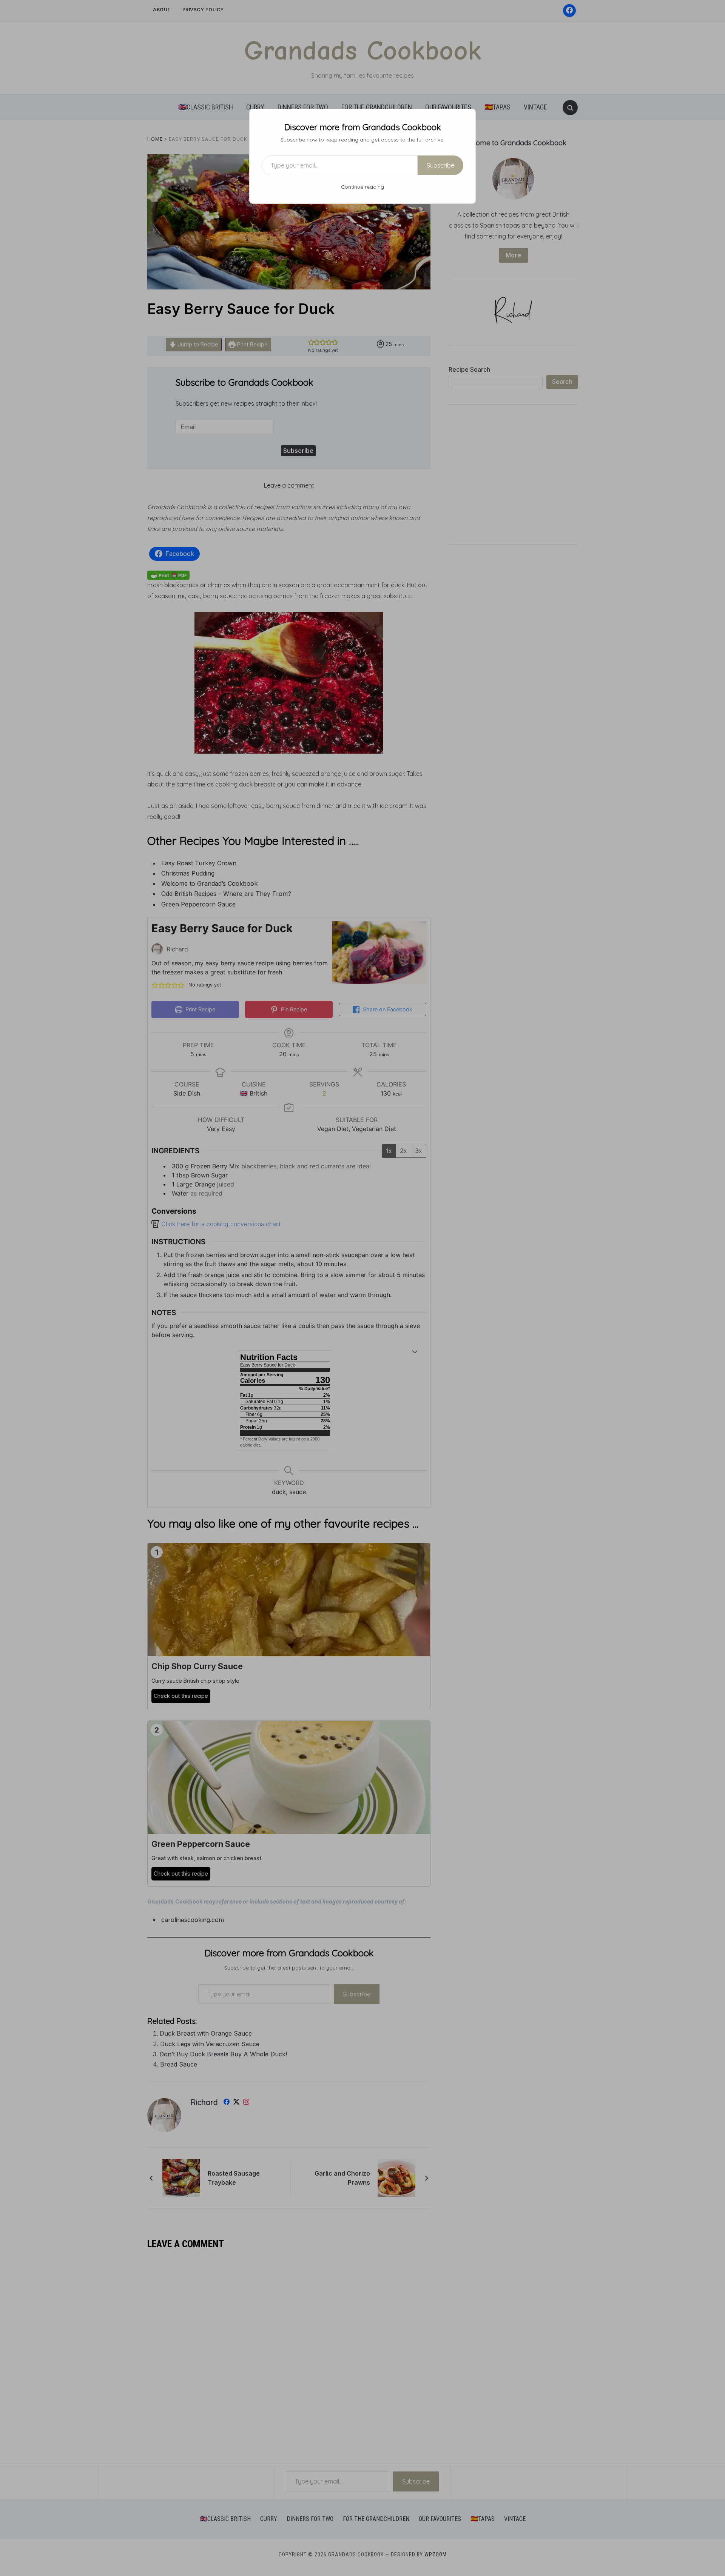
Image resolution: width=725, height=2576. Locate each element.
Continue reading (362, 187)
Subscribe (440, 165)
